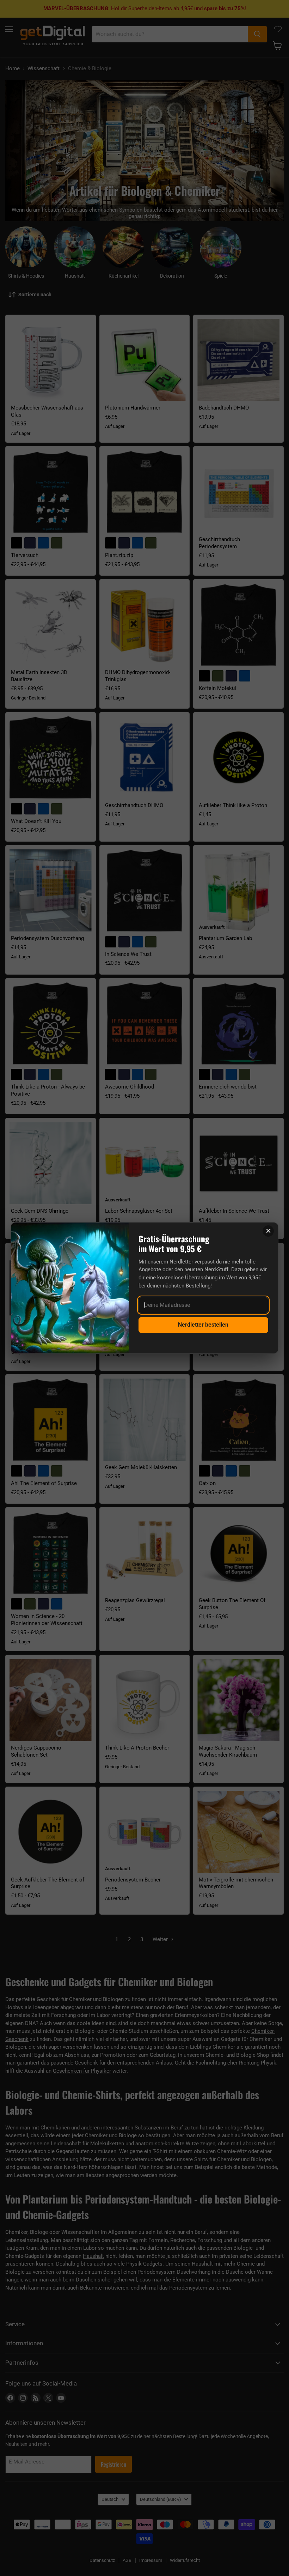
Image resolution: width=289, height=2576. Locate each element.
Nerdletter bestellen (203, 1325)
